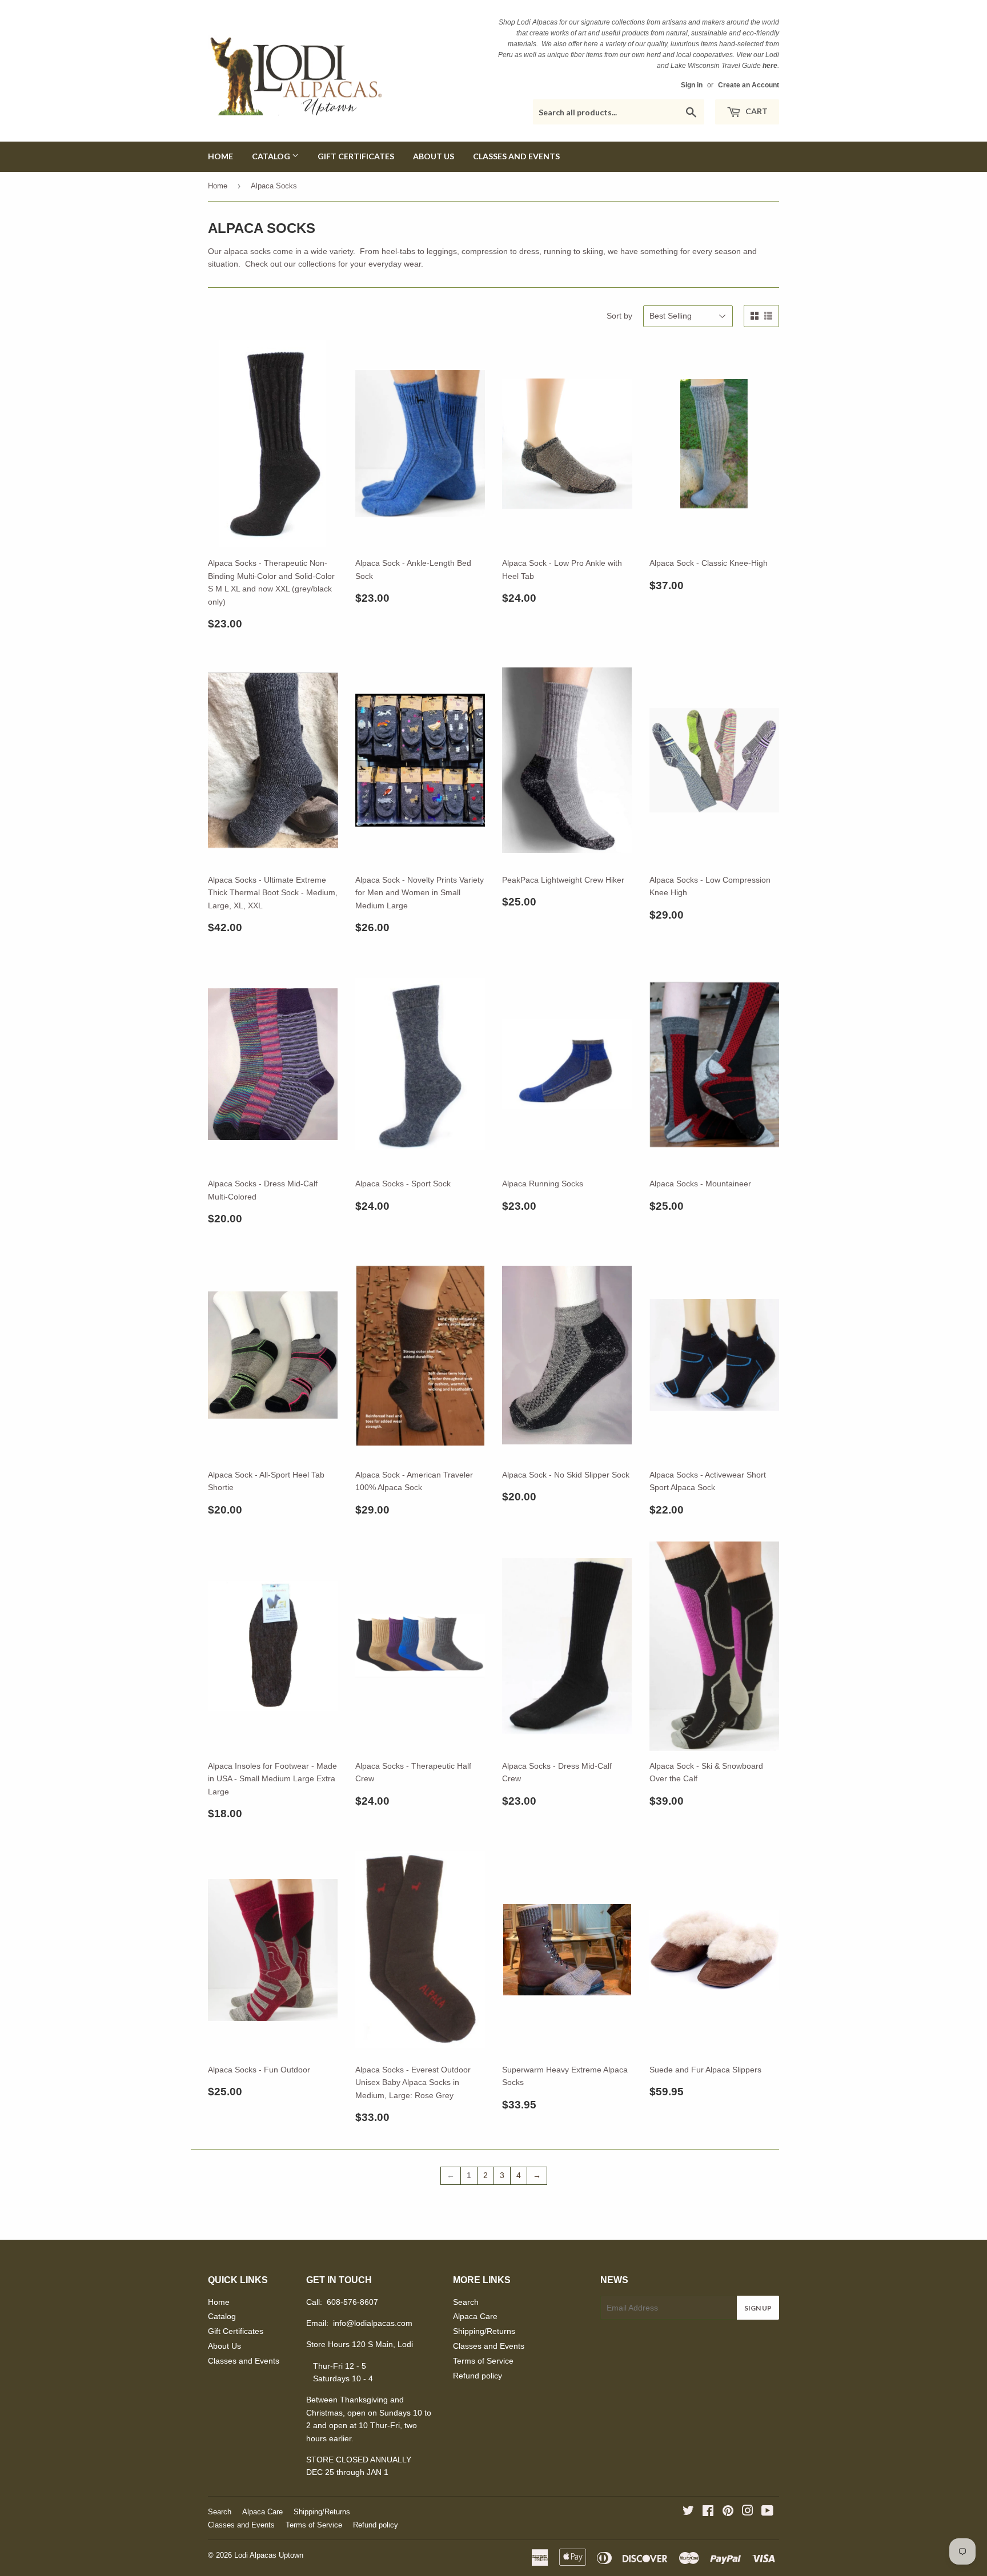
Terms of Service (483, 2361)
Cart (756, 111)
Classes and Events (516, 156)
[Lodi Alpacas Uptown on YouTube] (767, 2512)
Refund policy (478, 2376)
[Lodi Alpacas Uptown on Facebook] (708, 2512)
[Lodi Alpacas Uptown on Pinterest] (728, 2512)
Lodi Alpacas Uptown (269, 2555)
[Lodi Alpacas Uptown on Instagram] (748, 2512)
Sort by (619, 316)
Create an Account (749, 85)
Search (466, 2302)
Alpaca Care (475, 2316)
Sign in (692, 85)
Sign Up (758, 2308)
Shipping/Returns (484, 2331)
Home (220, 156)
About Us (434, 156)
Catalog (272, 156)
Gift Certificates (356, 156)
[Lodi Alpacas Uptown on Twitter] (688, 2512)
